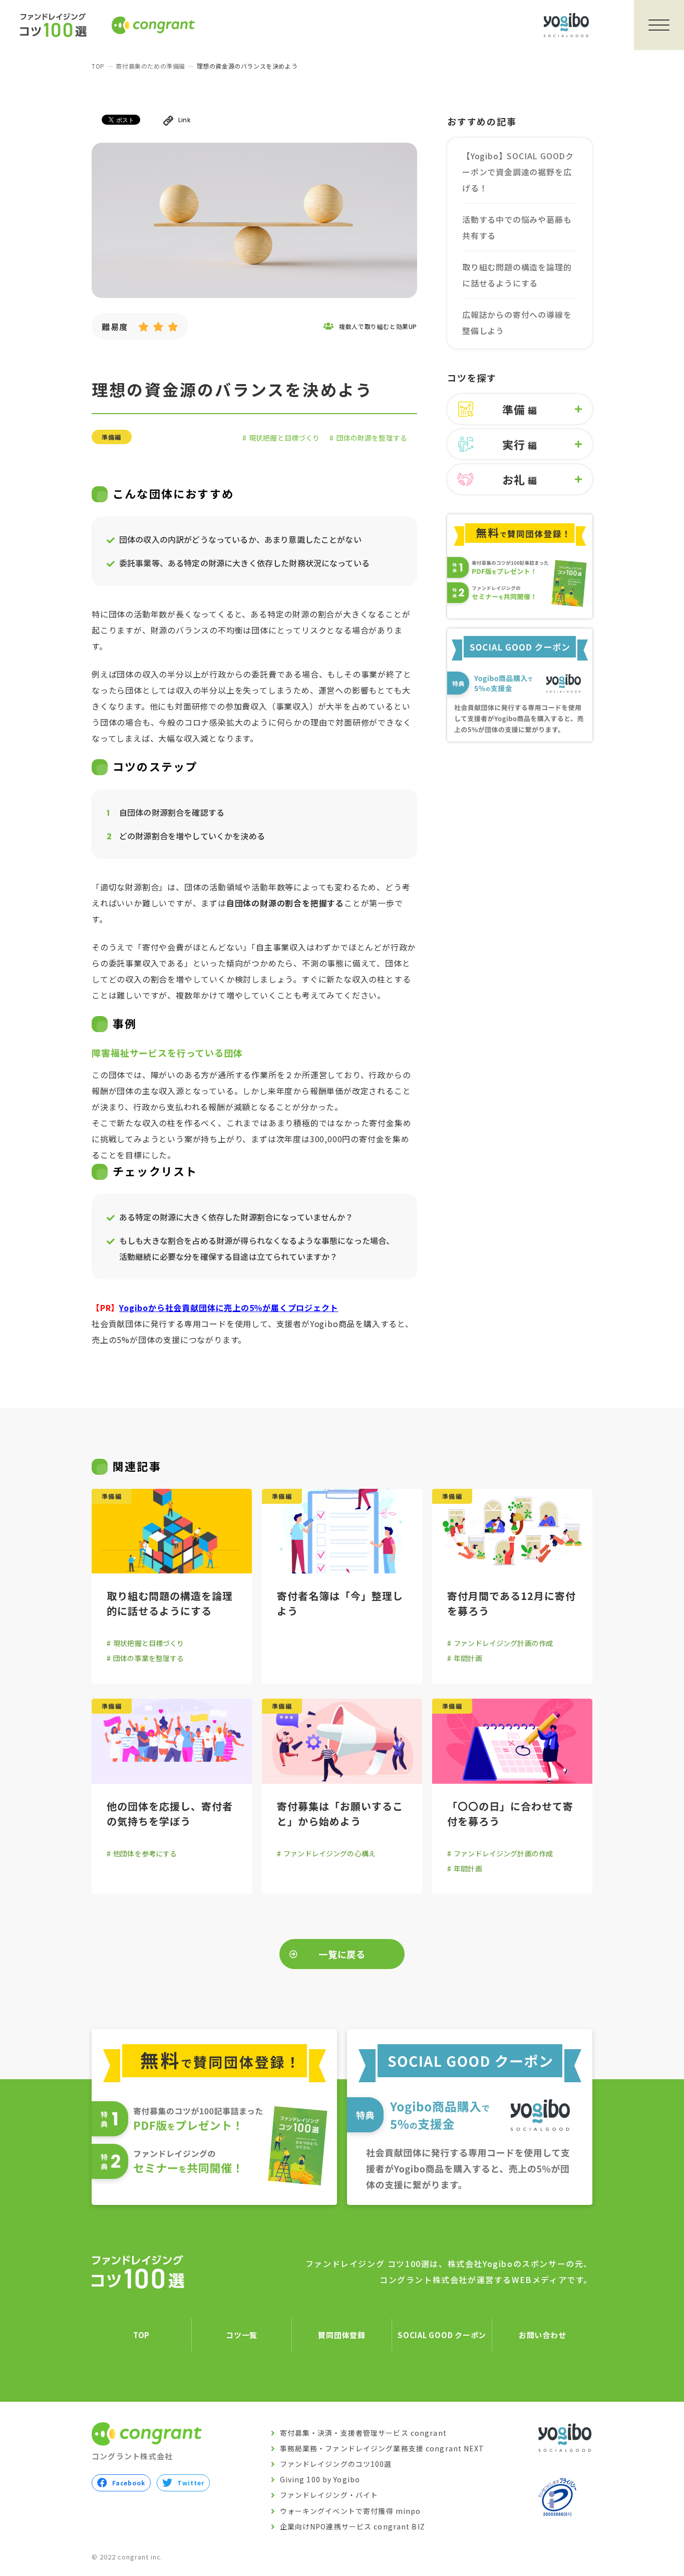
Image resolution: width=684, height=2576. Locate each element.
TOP (98, 66)
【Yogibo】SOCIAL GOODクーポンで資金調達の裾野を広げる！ (518, 172)
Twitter (191, 2483)
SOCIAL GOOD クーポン (442, 2335)
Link (184, 120)
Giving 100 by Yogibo (320, 2479)
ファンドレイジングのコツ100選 (336, 2464)
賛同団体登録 (342, 2335)
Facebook (129, 2483)
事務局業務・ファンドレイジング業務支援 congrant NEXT (382, 2448)
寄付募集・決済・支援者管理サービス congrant (363, 2433)
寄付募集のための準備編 (150, 66)
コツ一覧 (242, 2335)
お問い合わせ (543, 2335)
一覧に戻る (342, 1954)
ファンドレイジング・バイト (329, 2495)
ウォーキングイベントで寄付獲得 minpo (351, 2511)
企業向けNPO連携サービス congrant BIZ (353, 2526)
